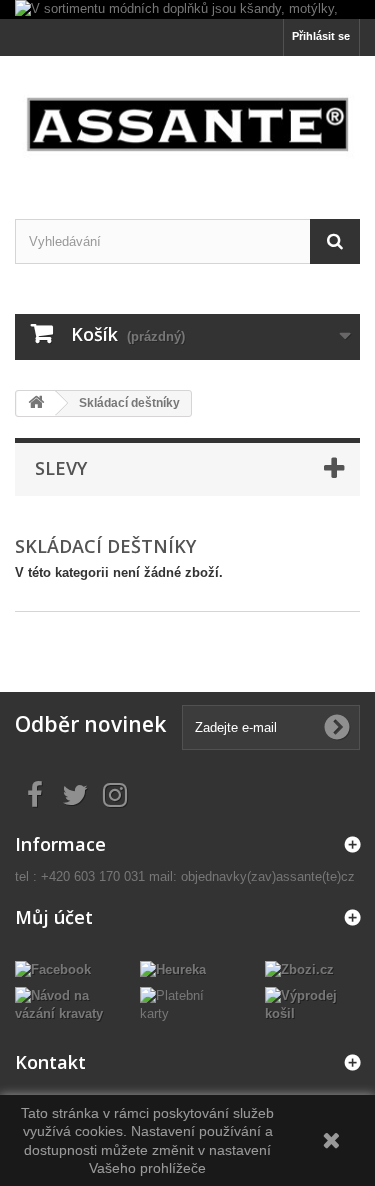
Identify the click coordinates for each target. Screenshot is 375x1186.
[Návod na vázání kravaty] (62, 1004)
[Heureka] (173, 969)
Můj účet (54, 917)
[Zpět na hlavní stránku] (36, 403)
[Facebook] (53, 969)
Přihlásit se (321, 36)
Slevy (61, 468)
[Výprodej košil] (312, 1004)
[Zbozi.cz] (299, 969)
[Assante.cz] (187, 120)
